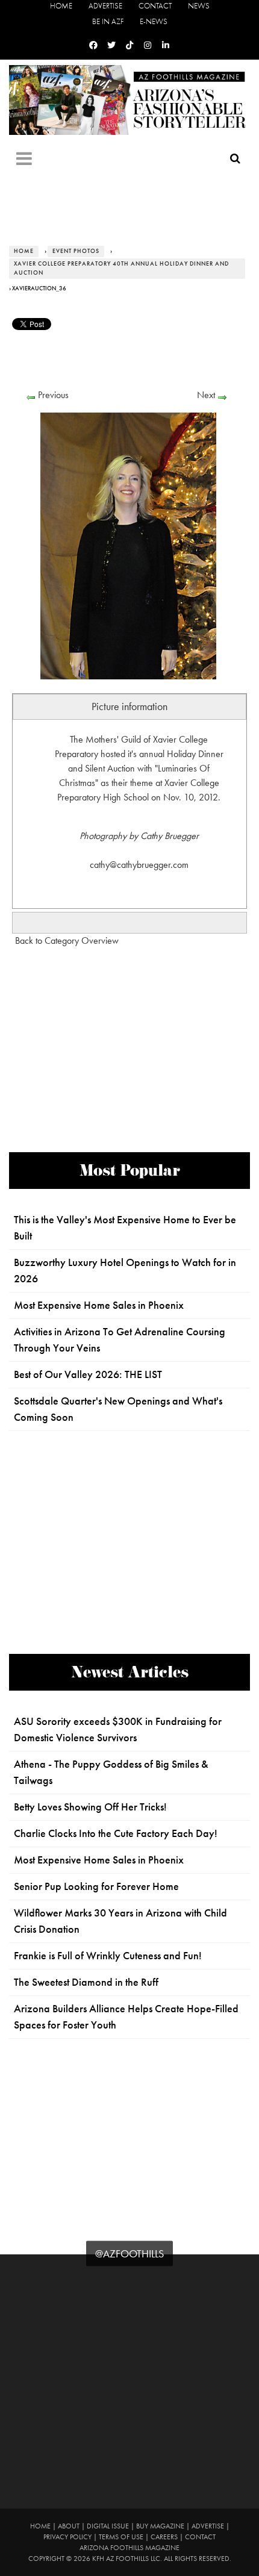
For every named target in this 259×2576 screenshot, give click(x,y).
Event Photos (76, 251)
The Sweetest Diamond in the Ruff (86, 1982)
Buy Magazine (160, 2526)
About (69, 2526)
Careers (164, 2537)
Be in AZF (108, 21)
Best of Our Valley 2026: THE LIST (88, 1374)
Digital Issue (108, 2526)
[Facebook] (93, 45)
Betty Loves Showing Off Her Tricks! (90, 1807)
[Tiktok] (129, 45)
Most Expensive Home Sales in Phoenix (99, 1305)
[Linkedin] (166, 45)
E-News (154, 21)
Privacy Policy (67, 2537)
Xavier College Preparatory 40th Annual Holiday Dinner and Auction (121, 268)
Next (206, 395)
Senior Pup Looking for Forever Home (96, 1886)
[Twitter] (111, 45)
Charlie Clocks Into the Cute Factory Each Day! (116, 1833)
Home (61, 6)
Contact (155, 6)
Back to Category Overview (67, 940)
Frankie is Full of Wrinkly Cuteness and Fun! (108, 1956)
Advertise (105, 6)
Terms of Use (121, 2537)
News (199, 6)
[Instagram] (148, 45)
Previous (53, 395)
